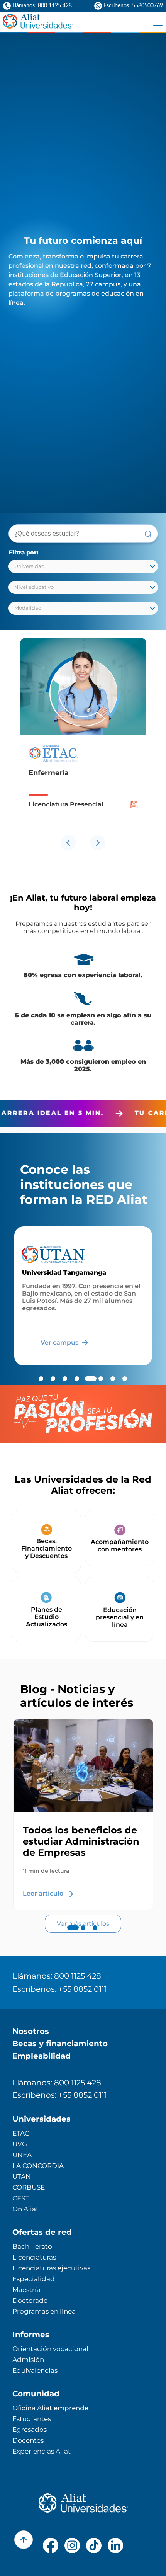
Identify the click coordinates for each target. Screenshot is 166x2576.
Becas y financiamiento (60, 2044)
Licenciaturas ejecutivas (51, 2268)
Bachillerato (32, 2246)
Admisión (28, 2360)
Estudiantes (32, 2419)
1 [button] (71, 1935)
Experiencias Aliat (41, 2451)
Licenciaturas (34, 2257)
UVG (20, 2144)
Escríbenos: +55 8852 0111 (60, 1989)
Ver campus (60, 1342)
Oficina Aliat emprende (50, 2408)
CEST (21, 2198)
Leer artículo (44, 1893)
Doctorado (30, 2301)
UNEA (22, 2155)
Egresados (30, 2430)
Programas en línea (44, 2311)
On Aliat (25, 2209)
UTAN (22, 2176)
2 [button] (83, 1935)
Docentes (28, 2440)
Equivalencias (35, 2370)
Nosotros (31, 2031)
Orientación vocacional (50, 2349)
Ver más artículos (83, 1924)
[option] (83, 735)
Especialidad (34, 2279)
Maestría (26, 2290)
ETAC (21, 2133)
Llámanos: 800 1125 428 (57, 1976)
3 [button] (95, 1935)
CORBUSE (29, 2187)
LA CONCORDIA (38, 2166)
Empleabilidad (41, 2056)
